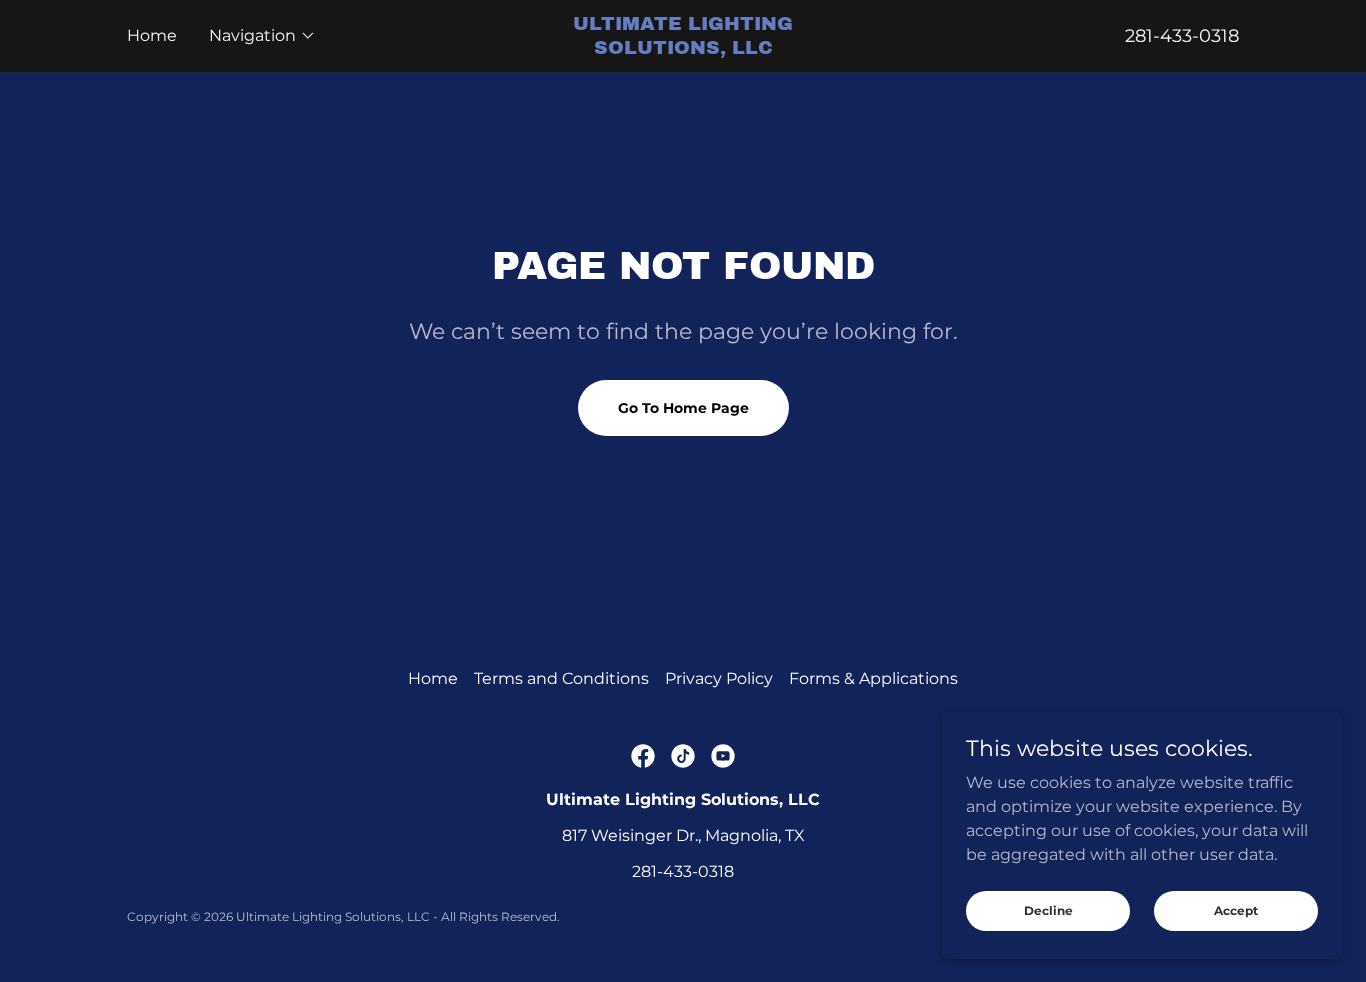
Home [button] (433, 678)
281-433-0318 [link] (1182, 36)
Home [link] (152, 35)
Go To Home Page (683, 408)
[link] (683, 48)
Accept (1236, 910)
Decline (1048, 910)
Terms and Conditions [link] (561, 678)
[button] (262, 36)
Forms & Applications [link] (873, 678)
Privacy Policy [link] (719, 678)
